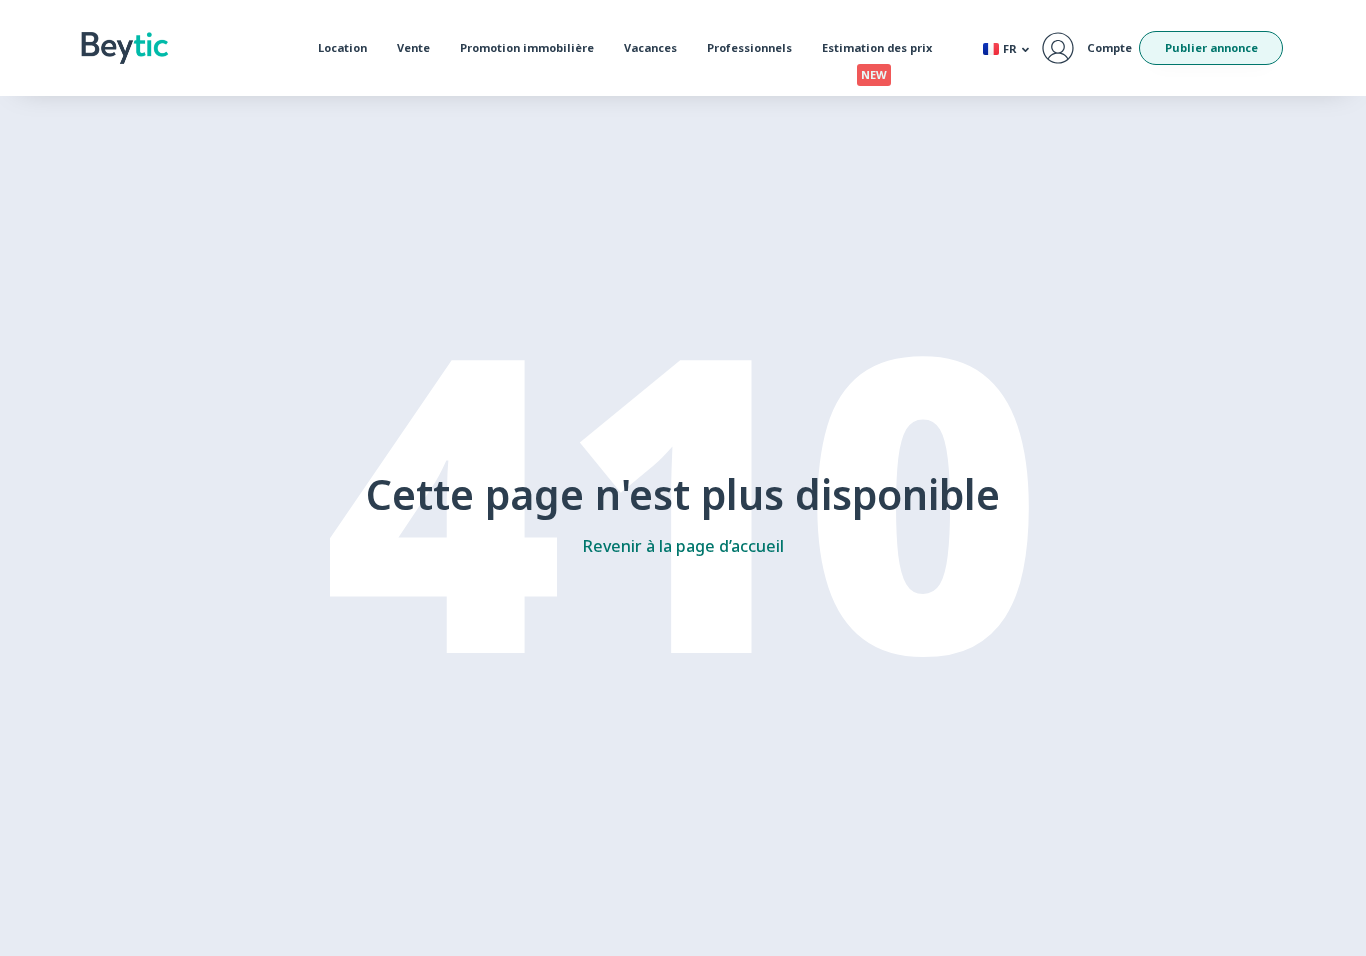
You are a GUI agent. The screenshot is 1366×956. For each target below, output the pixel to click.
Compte (1109, 47)
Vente (413, 47)
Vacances (650, 47)
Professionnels (749, 47)
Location (342, 47)
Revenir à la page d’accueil (683, 546)
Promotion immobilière (527, 47)
